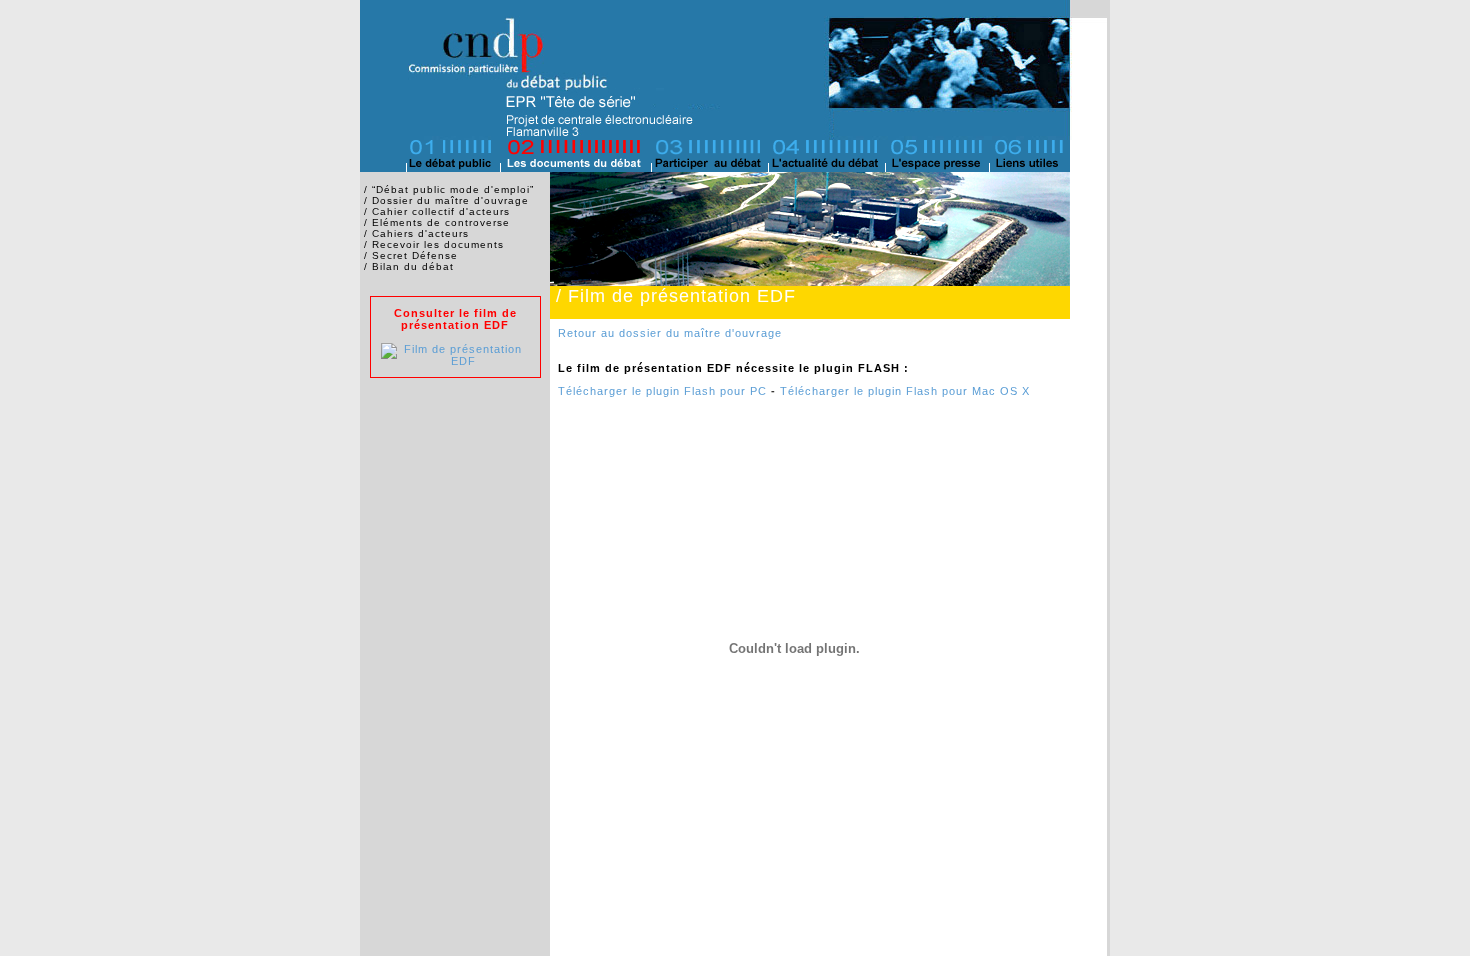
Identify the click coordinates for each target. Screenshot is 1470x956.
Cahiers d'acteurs (420, 233)
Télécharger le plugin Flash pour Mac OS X (905, 391)
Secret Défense (415, 255)
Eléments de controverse (441, 222)
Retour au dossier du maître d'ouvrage (670, 333)
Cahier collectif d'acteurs (441, 211)
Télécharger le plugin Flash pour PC (662, 391)
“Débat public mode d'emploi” (453, 189)
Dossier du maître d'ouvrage (450, 200)
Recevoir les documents (438, 244)
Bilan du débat (413, 266)
